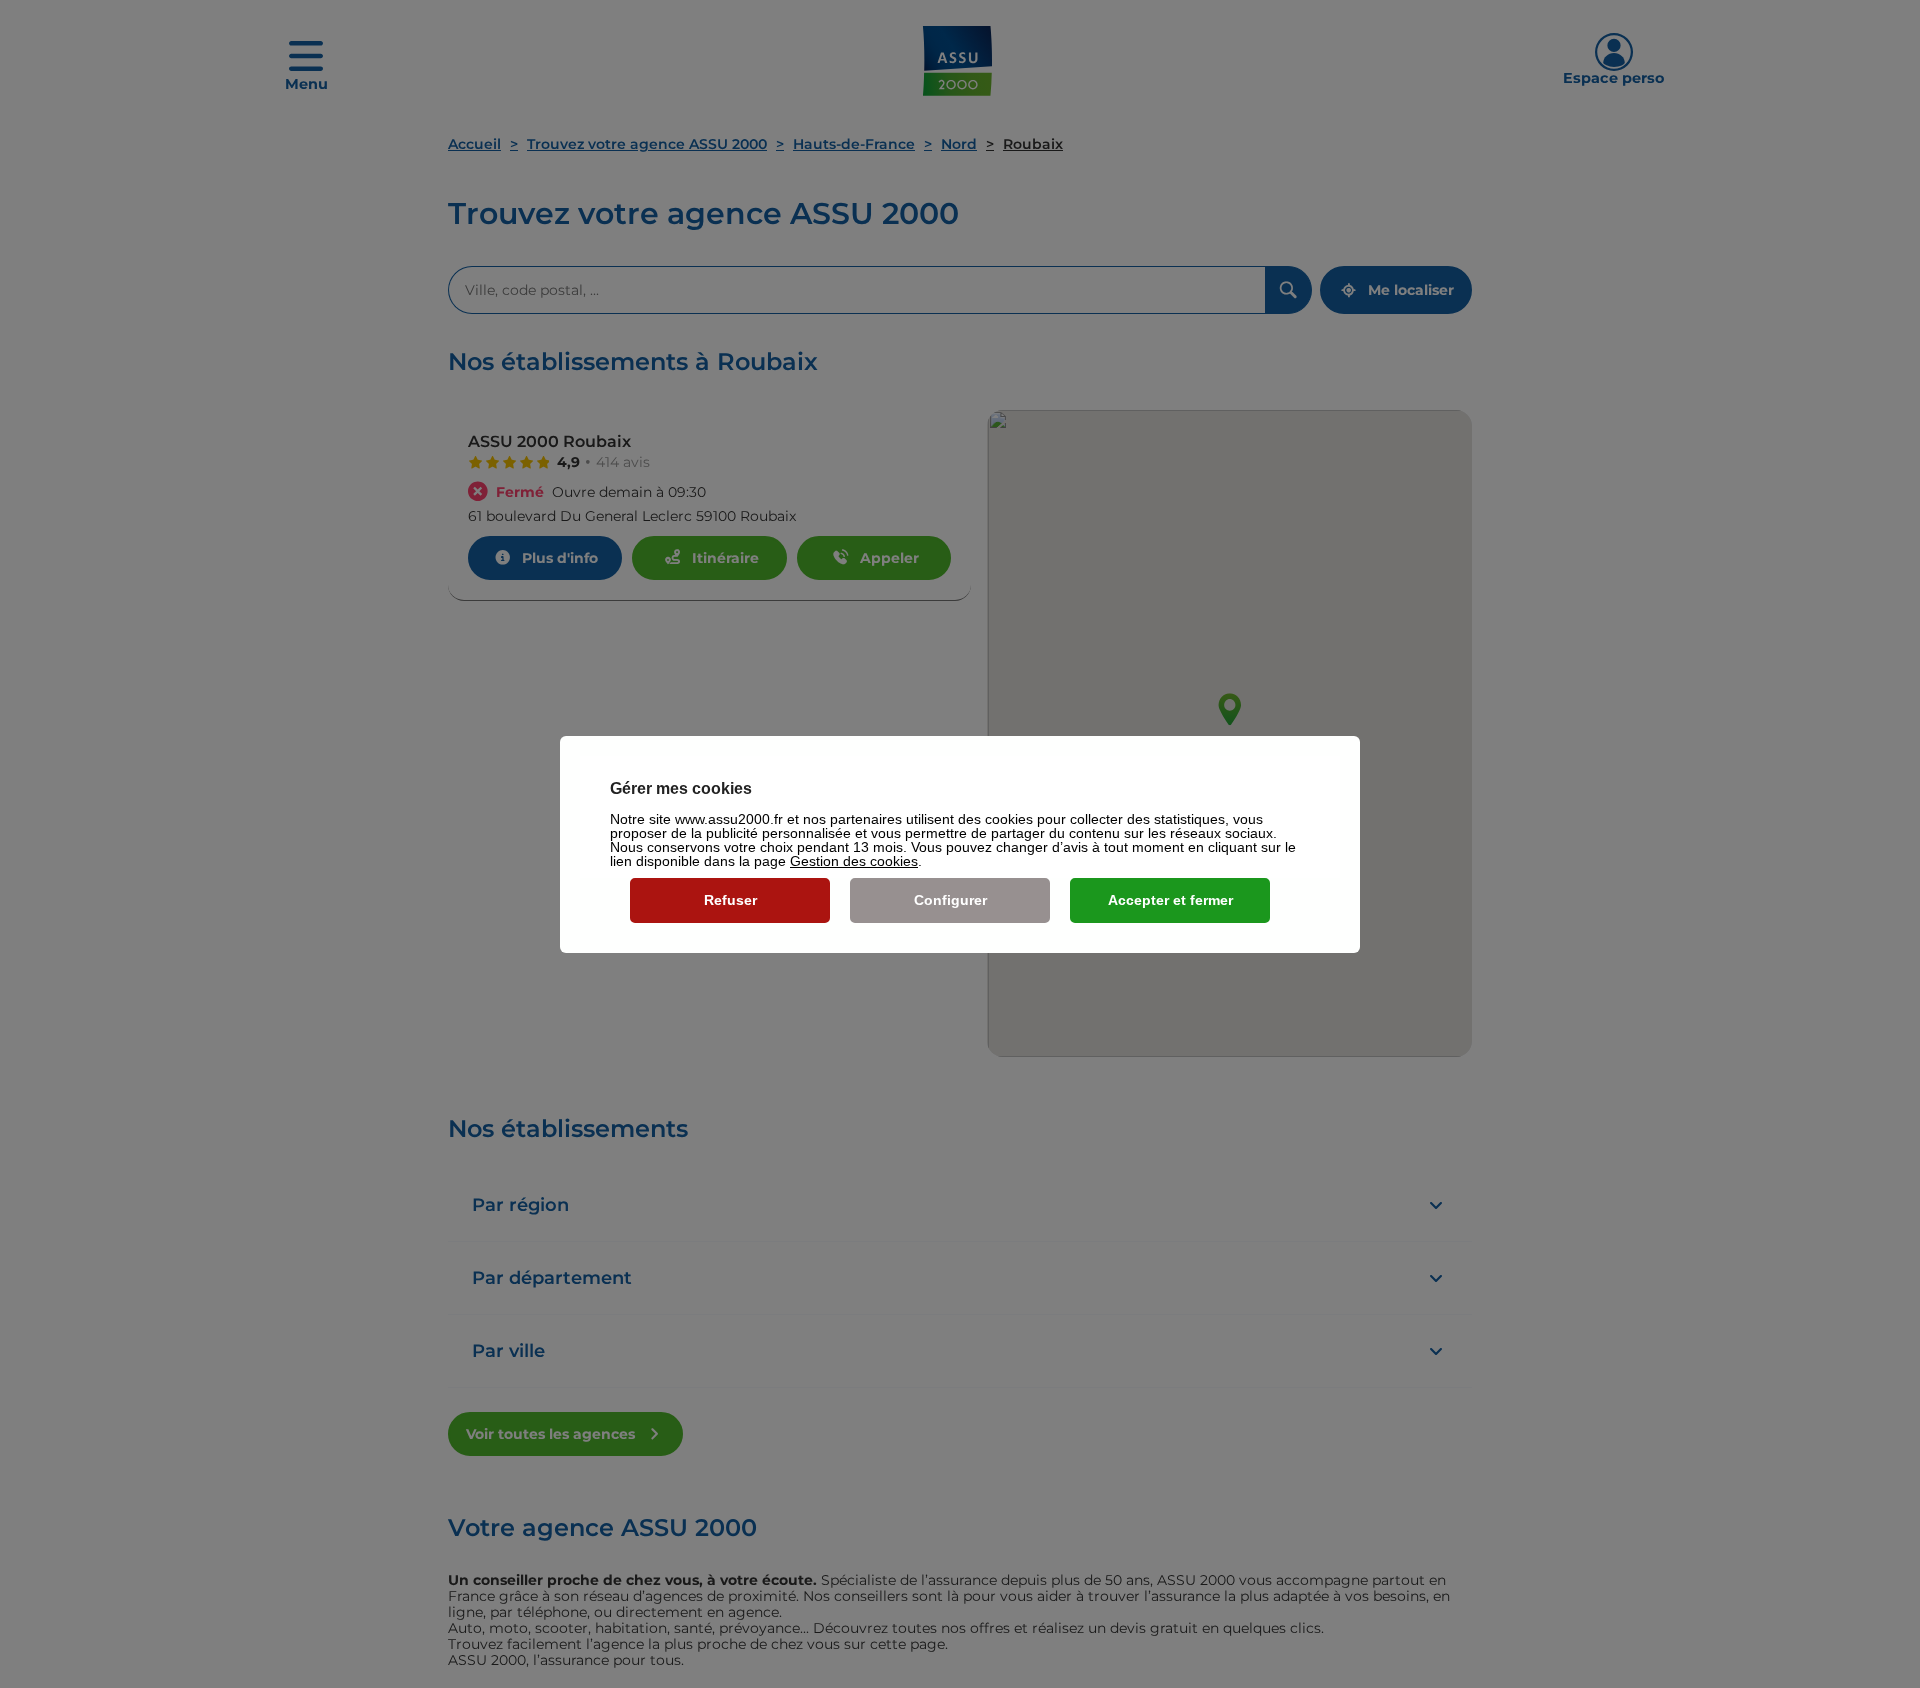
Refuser (730, 900)
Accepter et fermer (1170, 900)
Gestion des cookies (854, 861)
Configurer (950, 900)
